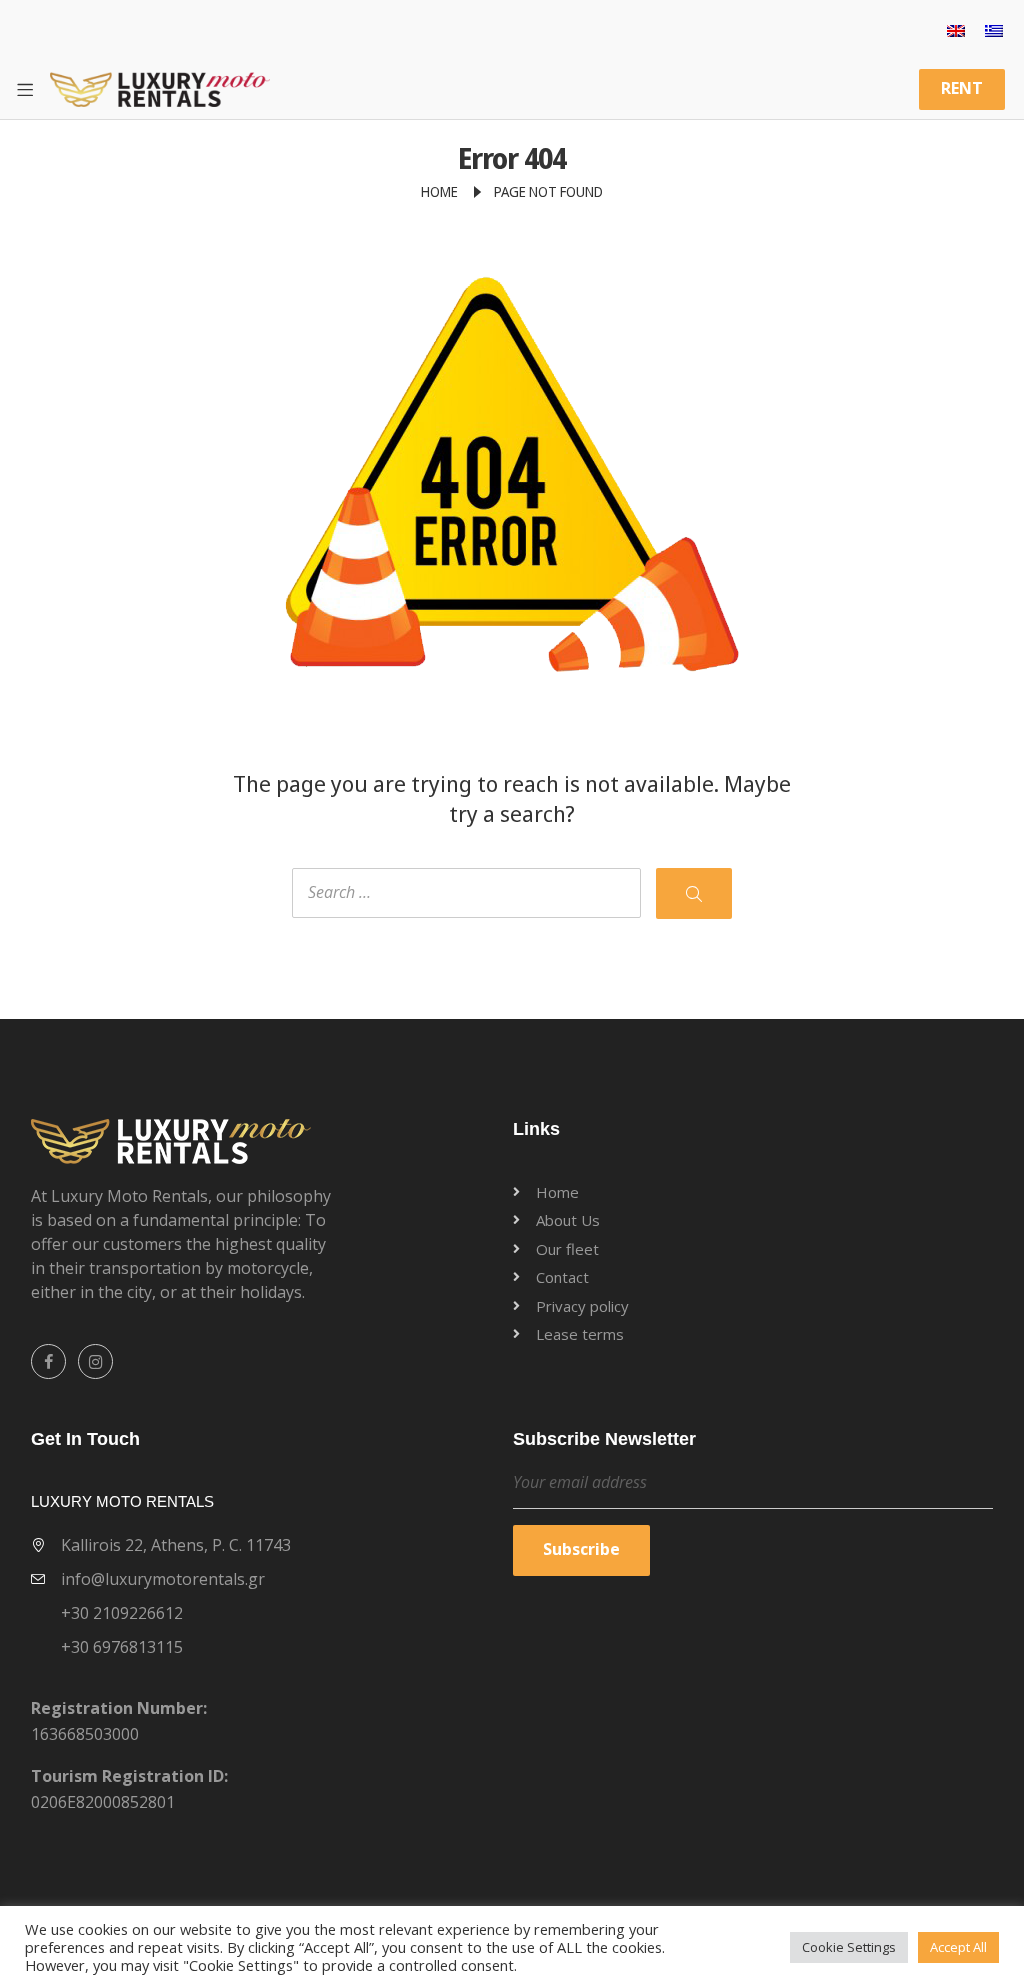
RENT (962, 88)
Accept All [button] (958, 1947)
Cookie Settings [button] (849, 1947)
